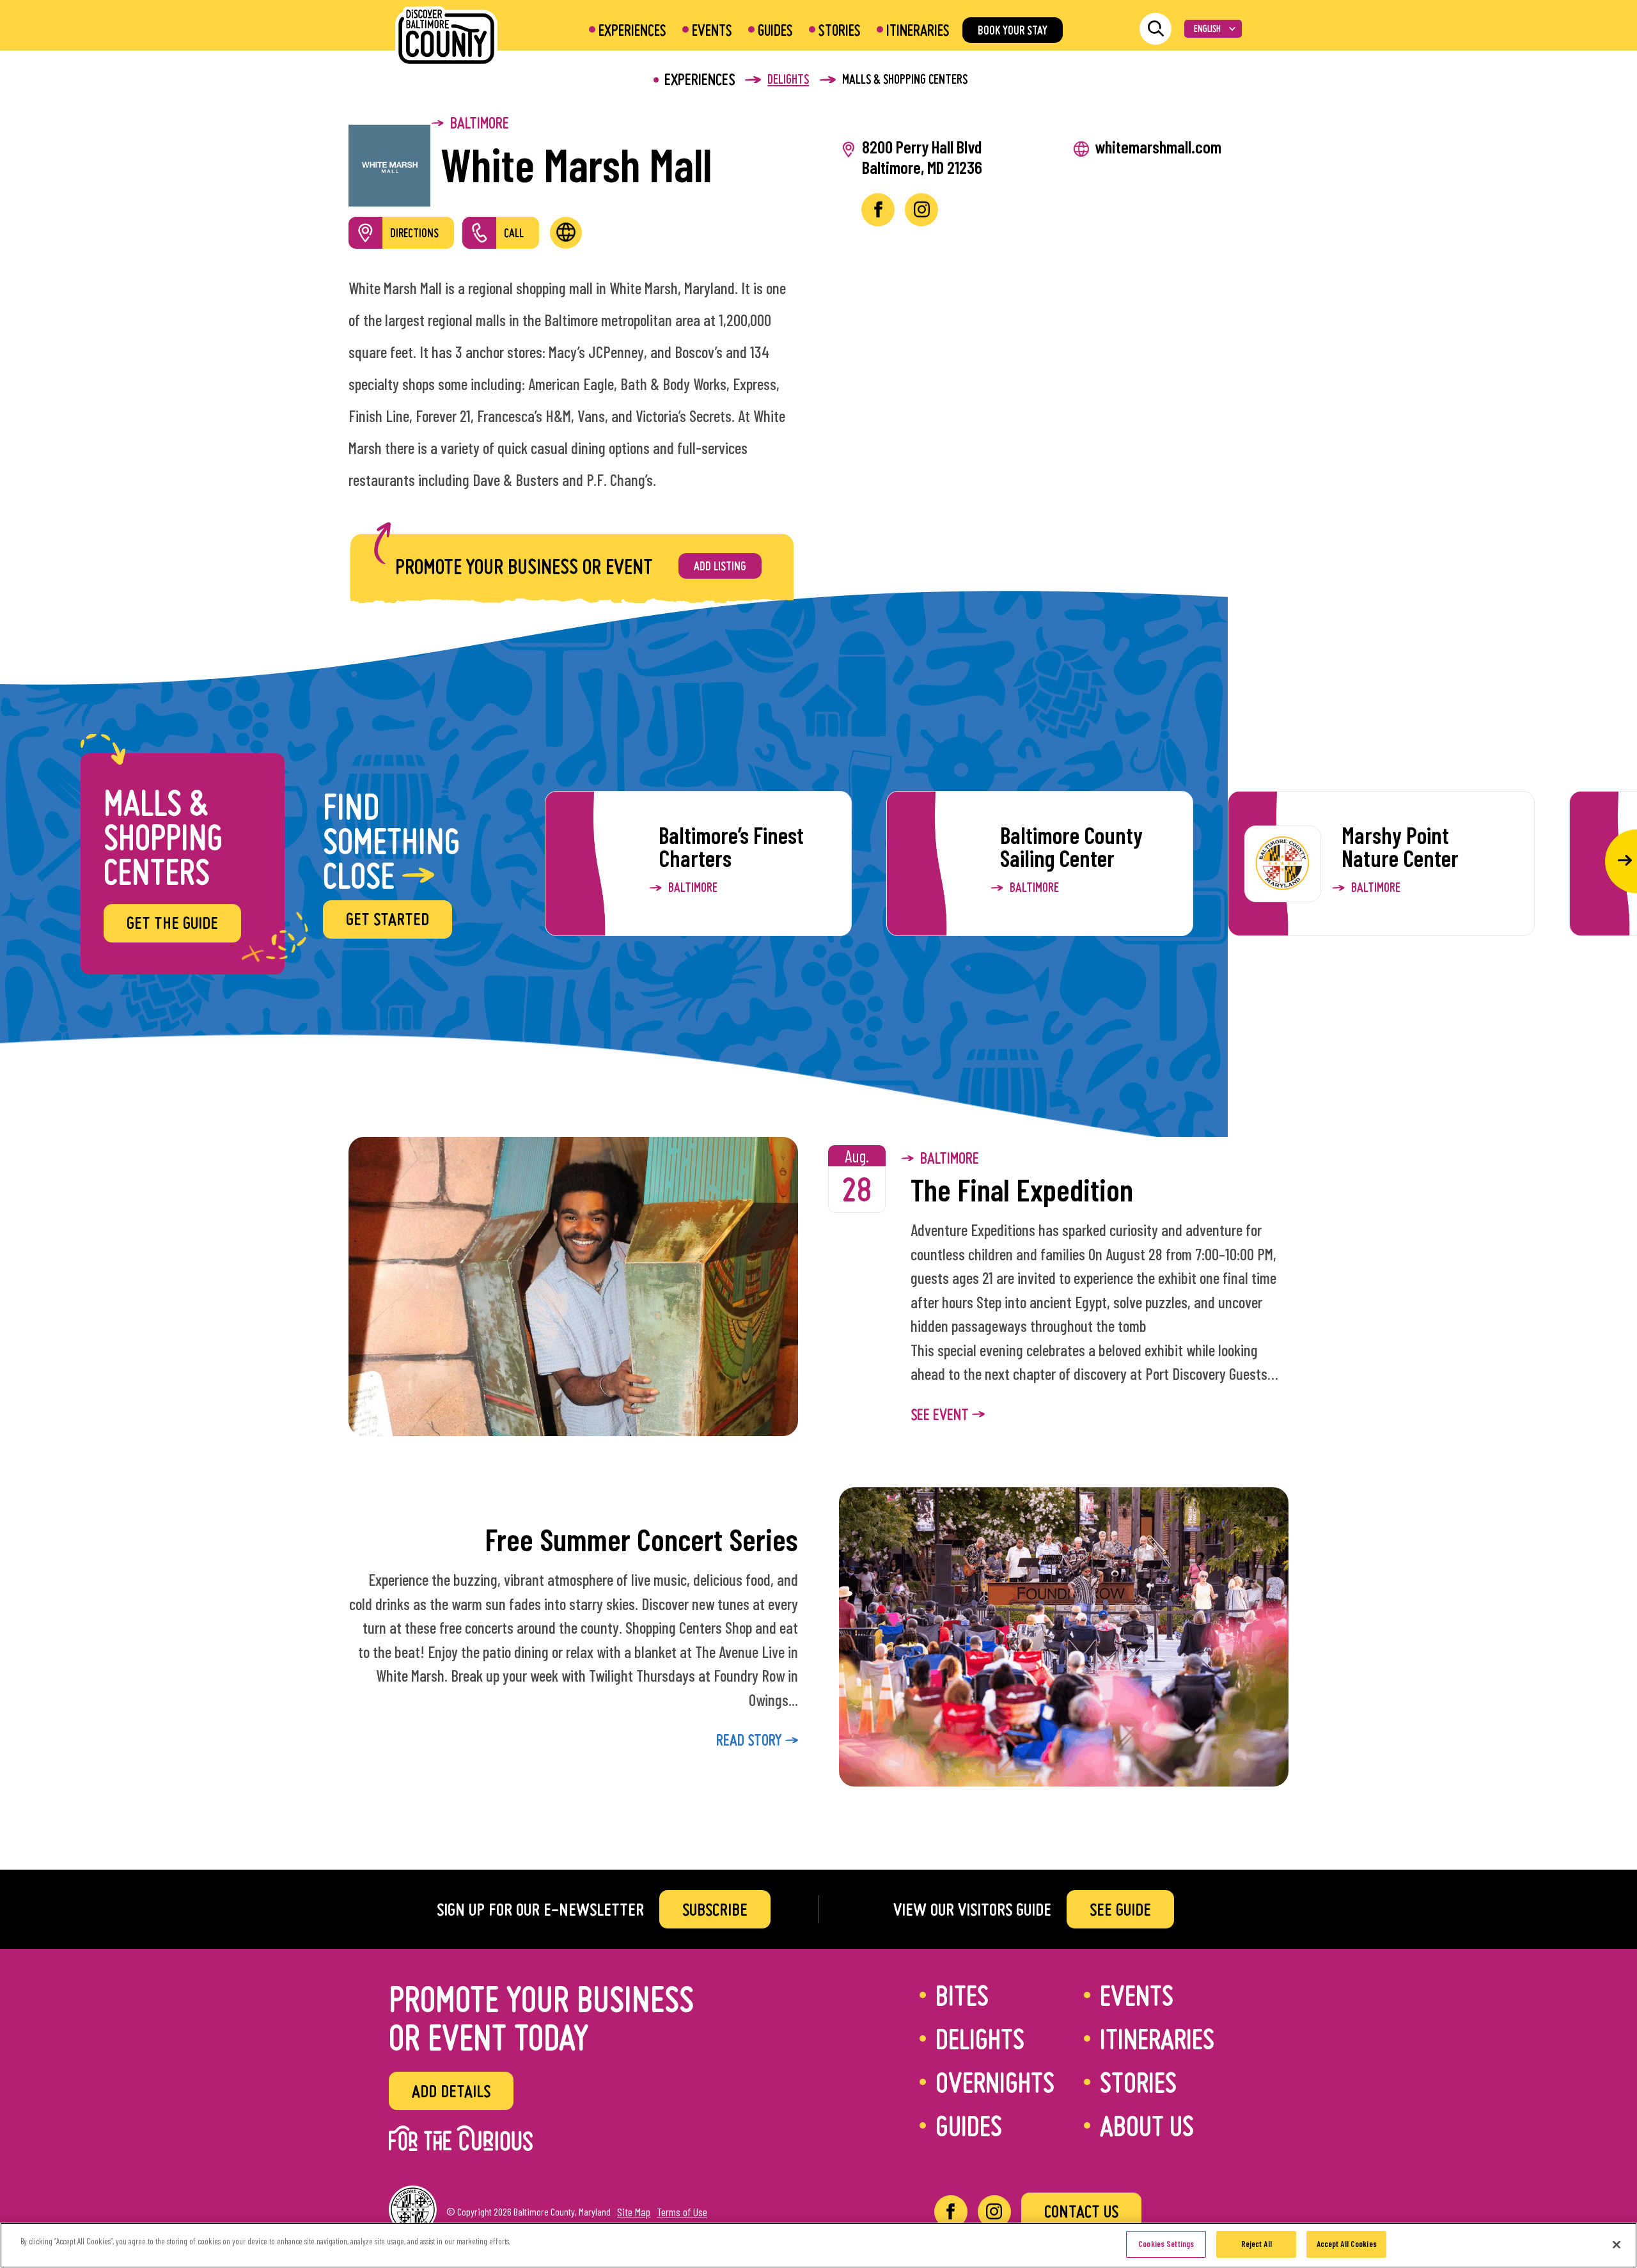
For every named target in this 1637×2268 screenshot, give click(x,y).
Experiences (632, 30)
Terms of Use (682, 2212)
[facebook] (878, 210)
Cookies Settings (1166, 2244)
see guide (1120, 1909)
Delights (980, 2038)
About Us (1147, 2125)
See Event (941, 1414)
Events (712, 30)
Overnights (995, 2082)
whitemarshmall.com (1158, 146)
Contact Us (1081, 2211)
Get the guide (172, 923)
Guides (775, 30)
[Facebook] (951, 2212)
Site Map (634, 2212)
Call (514, 233)
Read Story (751, 1740)
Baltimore (480, 123)
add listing (720, 566)
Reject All (1257, 2244)
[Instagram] (994, 2212)
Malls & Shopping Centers (905, 79)
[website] (566, 233)
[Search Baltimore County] (1155, 29)
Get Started (388, 919)
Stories (840, 30)
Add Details (451, 2091)
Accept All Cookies (1347, 2244)
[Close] (1617, 2244)
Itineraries (918, 30)
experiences (700, 79)
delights (788, 79)
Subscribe (715, 1909)
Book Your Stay (1013, 30)
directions (414, 233)
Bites (962, 1995)
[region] (818, 2245)
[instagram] (921, 210)
